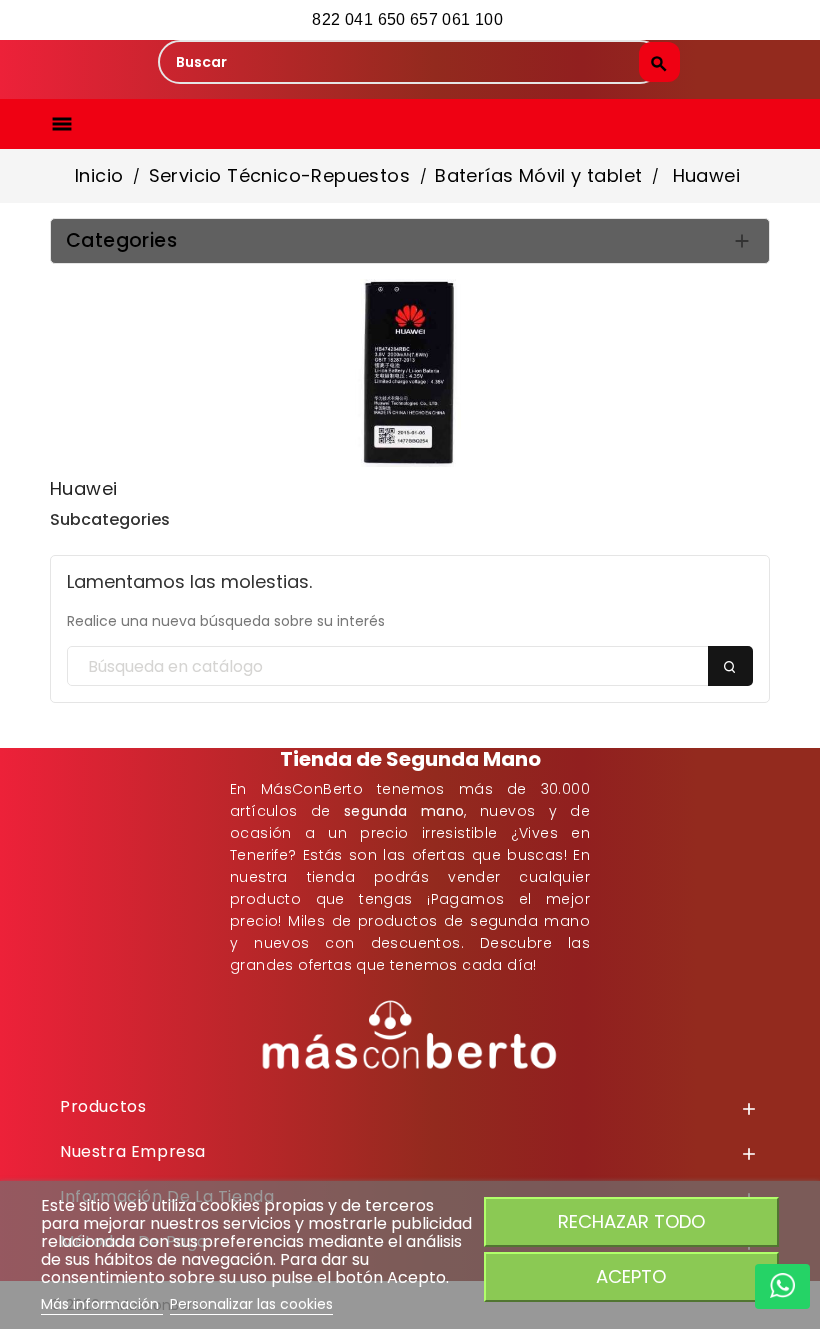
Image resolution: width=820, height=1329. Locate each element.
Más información (102, 1304)
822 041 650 (358, 19)
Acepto (631, 1276)
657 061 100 (459, 19)
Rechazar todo (631, 1221)
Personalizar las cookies (251, 1304)
